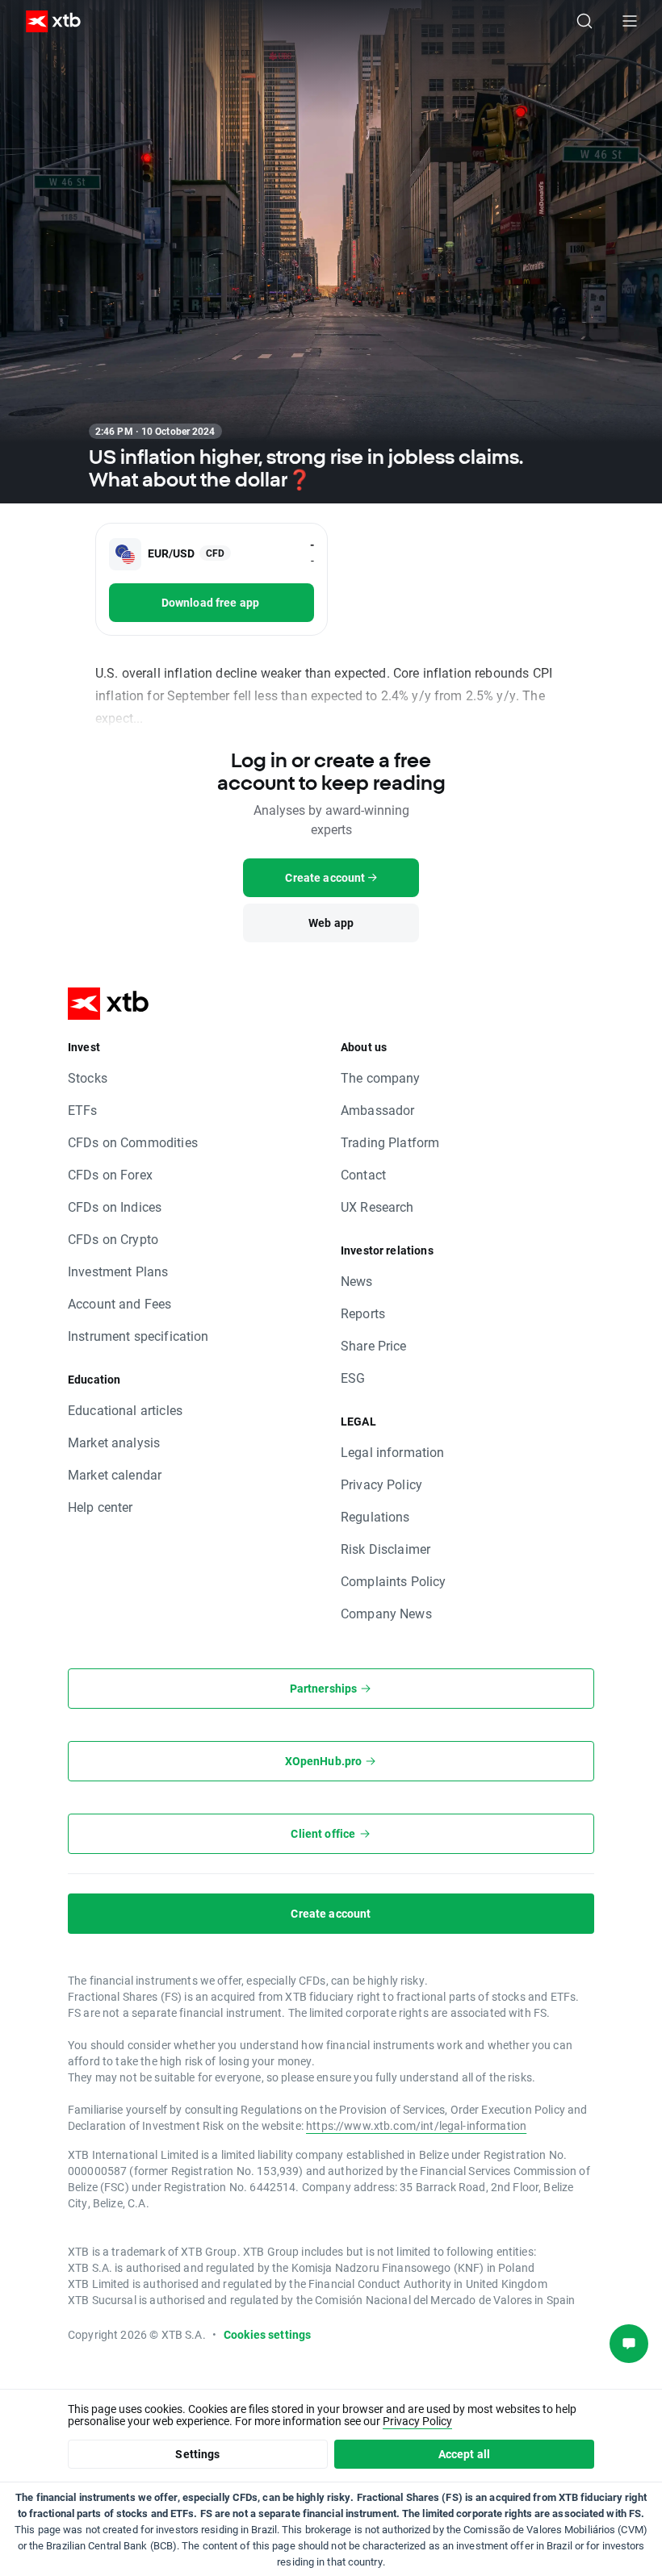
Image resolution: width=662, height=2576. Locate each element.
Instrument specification (138, 1336)
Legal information (393, 1452)
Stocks (88, 1077)
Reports (363, 1313)
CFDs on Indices (115, 1207)
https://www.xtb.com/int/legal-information (416, 2125)
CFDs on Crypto (113, 1239)
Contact (363, 1174)
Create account (331, 1913)
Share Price (374, 1345)
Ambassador (378, 1110)
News (357, 1281)
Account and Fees (119, 1303)
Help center (101, 1507)
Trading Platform (390, 1142)
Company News (386, 1613)
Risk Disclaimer (385, 1549)
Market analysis (114, 1442)
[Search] (584, 21)
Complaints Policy (394, 1581)
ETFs (83, 1110)
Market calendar (115, 1474)
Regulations (375, 1516)
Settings (197, 2454)
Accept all (465, 2454)
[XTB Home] (47, 21)
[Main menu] (630, 21)
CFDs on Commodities (133, 1142)
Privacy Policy (381, 1484)
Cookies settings (267, 2334)
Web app (331, 923)
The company (381, 1077)
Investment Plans (118, 1271)
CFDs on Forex (110, 1174)
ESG (353, 1378)
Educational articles (125, 1410)
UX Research (377, 1207)
